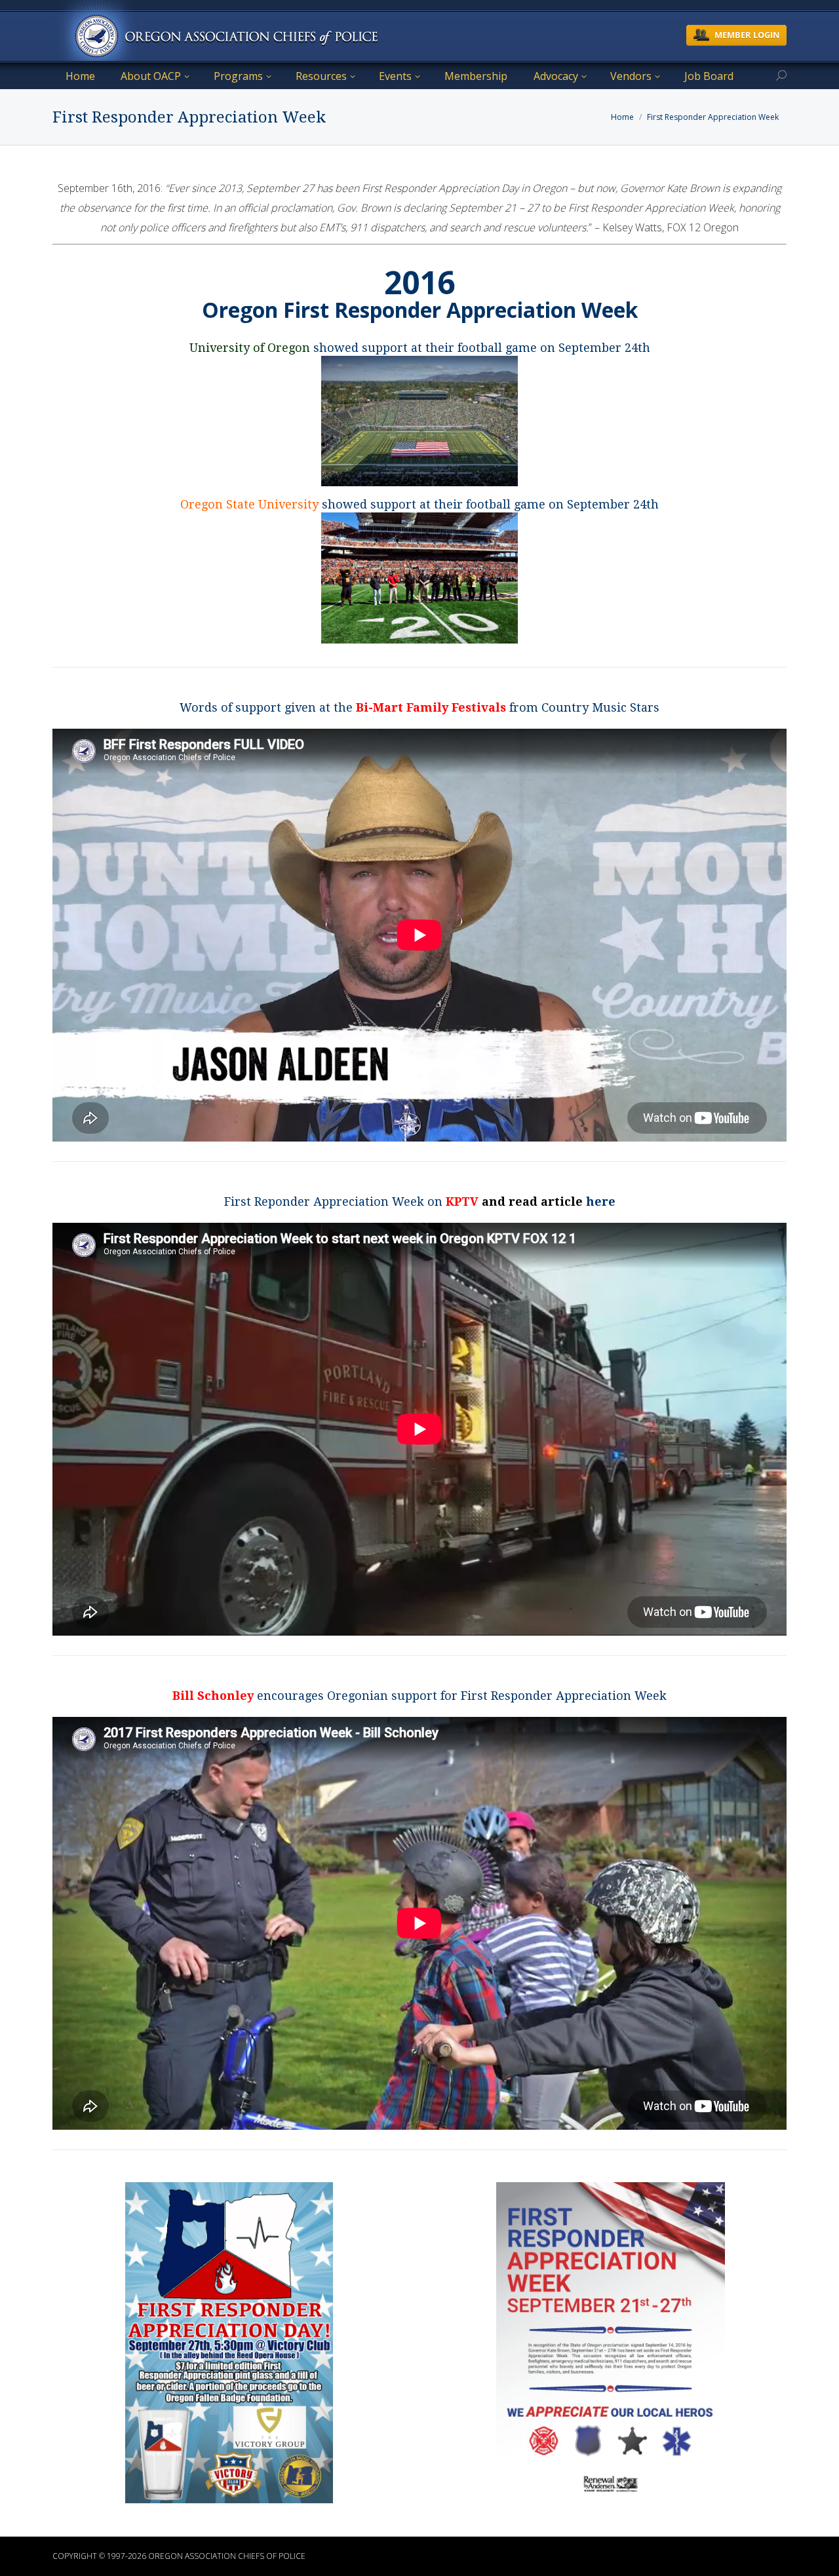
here (601, 1201)
